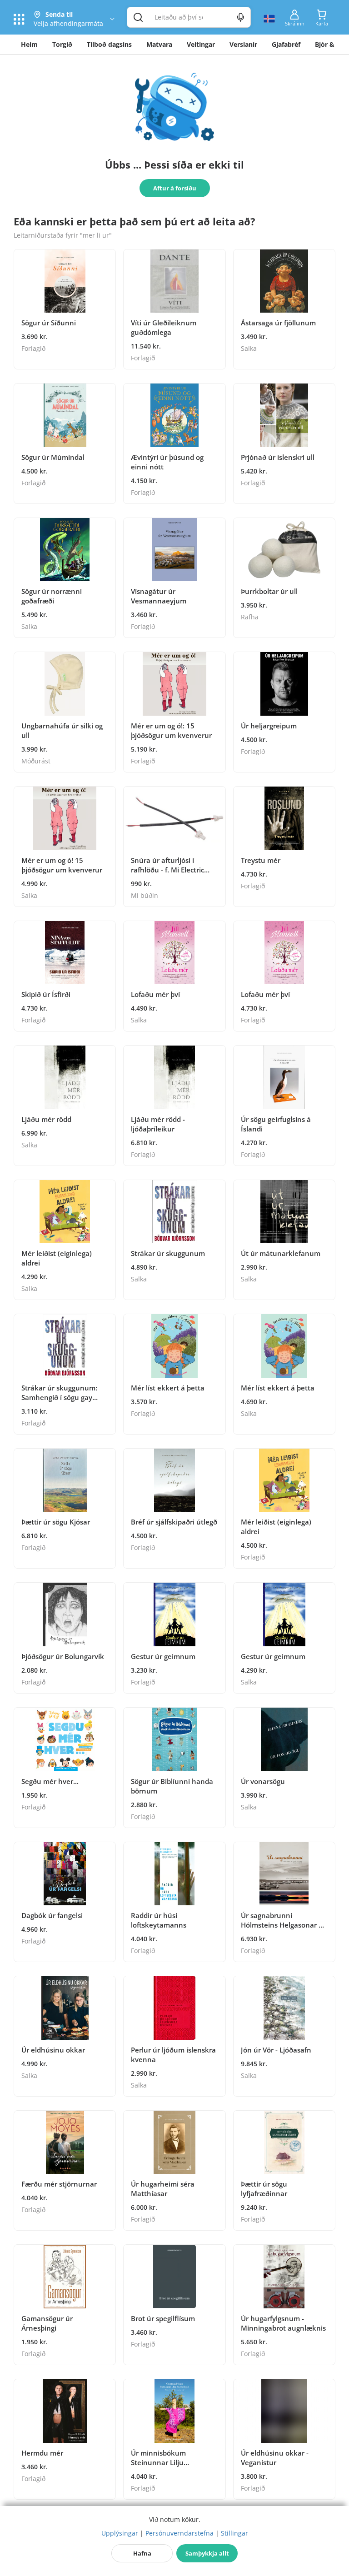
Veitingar (201, 44)
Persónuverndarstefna (179, 2533)
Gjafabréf (286, 44)
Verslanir (243, 44)
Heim (29, 44)
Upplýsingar (120, 2533)
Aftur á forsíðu (175, 188)
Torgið (62, 44)
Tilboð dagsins (109, 44)
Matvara (159, 44)
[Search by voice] (241, 17)
